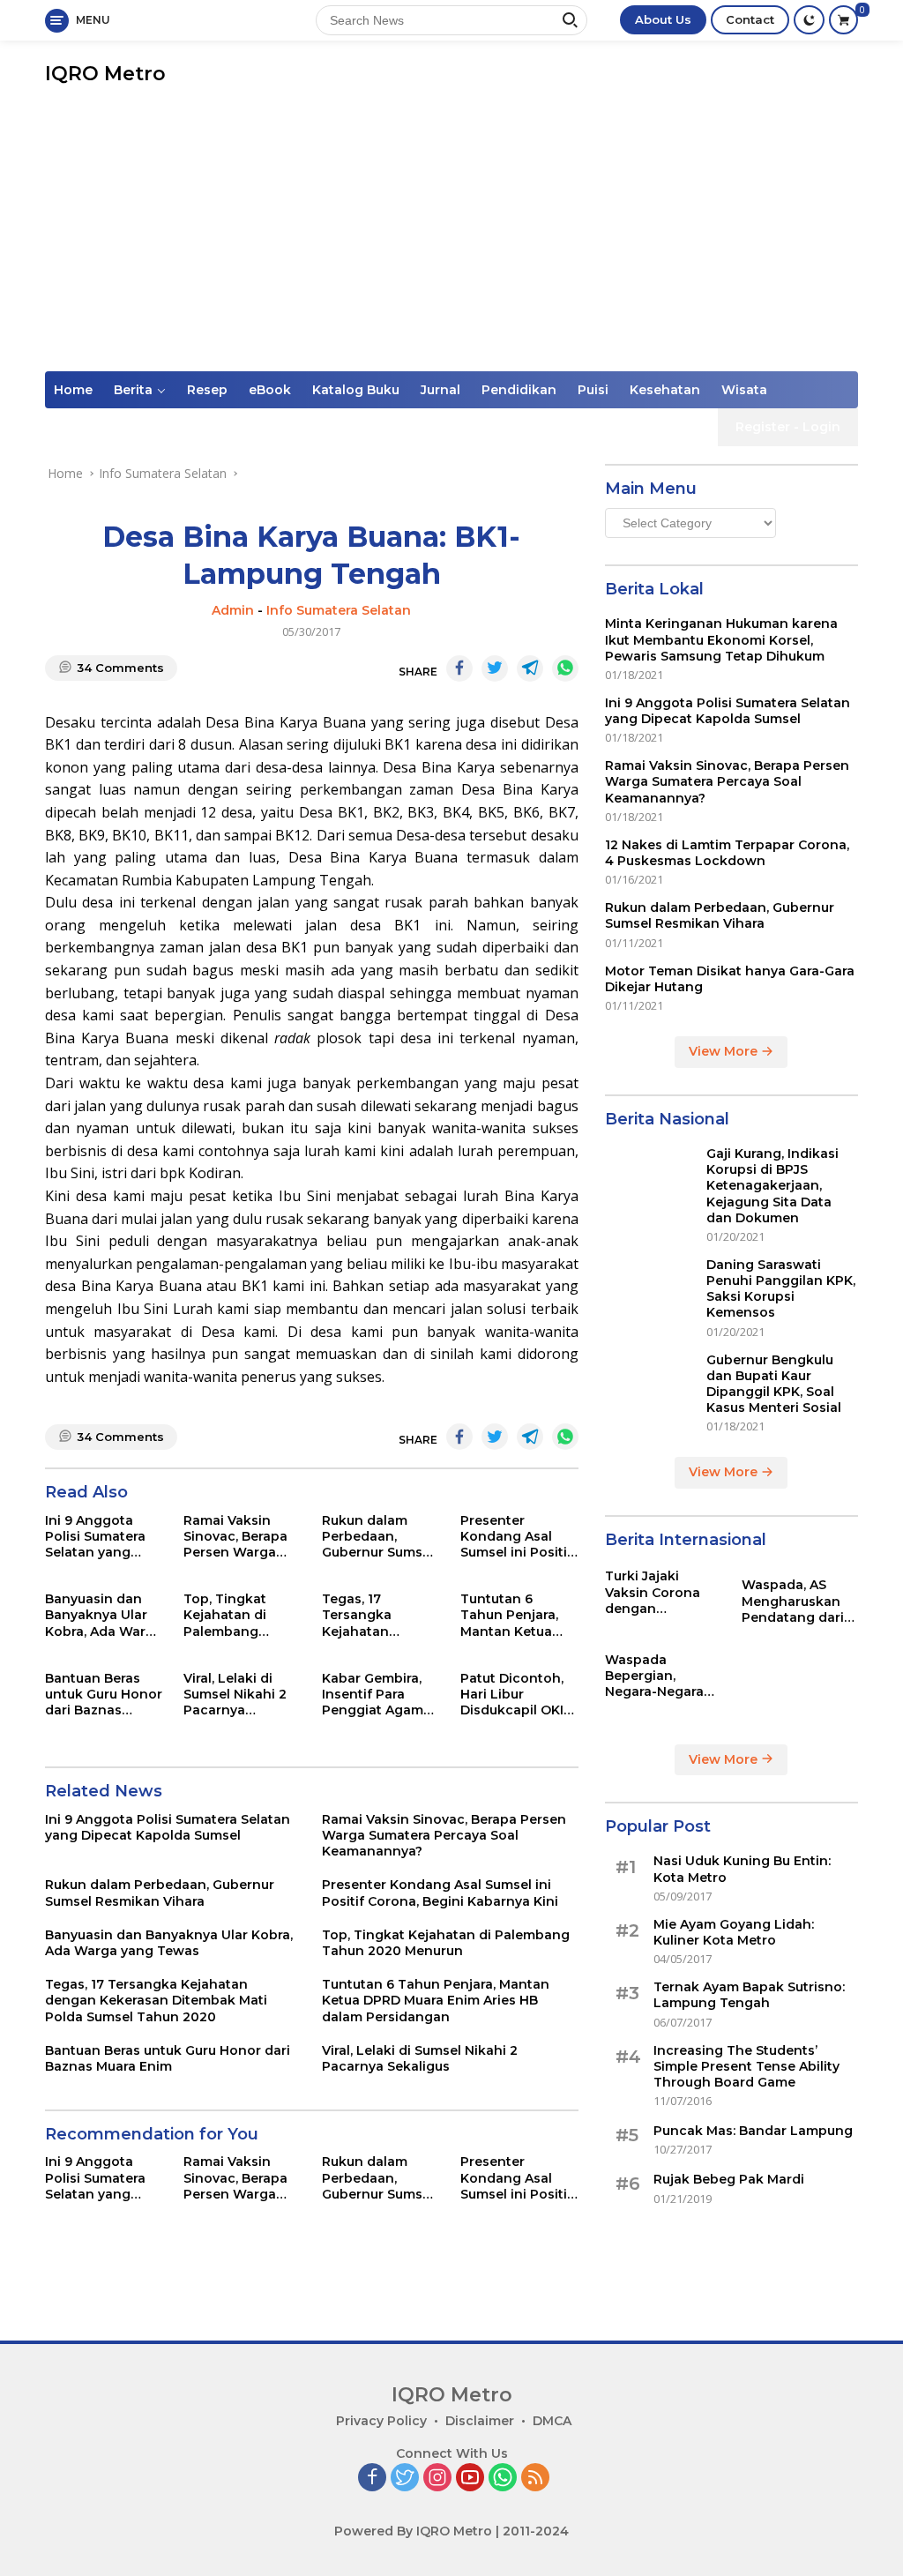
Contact (750, 19)
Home (73, 390)
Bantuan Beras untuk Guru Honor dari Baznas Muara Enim (104, 1695)
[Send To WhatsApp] (565, 668)
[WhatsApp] (503, 2479)
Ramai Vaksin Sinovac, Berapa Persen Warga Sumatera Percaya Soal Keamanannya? (235, 1537)
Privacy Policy (381, 2421)
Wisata (744, 390)
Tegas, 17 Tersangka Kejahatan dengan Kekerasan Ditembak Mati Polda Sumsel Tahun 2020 (369, 1615)
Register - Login (788, 427)
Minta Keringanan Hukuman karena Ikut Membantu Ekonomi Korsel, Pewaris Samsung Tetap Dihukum (721, 639)
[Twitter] (405, 2479)
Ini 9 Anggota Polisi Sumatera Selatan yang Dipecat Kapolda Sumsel (100, 1537)
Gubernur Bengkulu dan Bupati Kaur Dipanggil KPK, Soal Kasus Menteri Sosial (774, 1384)
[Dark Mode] (809, 20)
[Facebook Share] (459, 668)
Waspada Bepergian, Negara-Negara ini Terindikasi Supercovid (654, 1676)
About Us (663, 19)
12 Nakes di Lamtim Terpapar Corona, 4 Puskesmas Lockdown (727, 853)
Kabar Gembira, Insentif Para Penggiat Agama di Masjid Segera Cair (377, 1695)
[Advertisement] (451, 239)
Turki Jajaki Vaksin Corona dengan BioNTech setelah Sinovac (663, 1592)
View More (725, 1051)
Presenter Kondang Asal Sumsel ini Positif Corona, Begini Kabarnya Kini (516, 1537)
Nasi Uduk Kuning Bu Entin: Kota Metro (742, 1869)
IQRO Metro (105, 74)
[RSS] (535, 2479)
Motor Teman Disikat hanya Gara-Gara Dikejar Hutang (730, 979)
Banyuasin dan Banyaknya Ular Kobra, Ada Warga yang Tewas (104, 1615)
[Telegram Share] (530, 668)
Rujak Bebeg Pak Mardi (729, 2179)
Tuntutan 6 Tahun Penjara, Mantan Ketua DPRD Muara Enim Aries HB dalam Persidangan (519, 1615)
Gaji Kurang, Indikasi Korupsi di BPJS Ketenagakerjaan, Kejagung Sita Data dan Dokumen (772, 1186)
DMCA (552, 2421)
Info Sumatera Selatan (339, 610)
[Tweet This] (495, 668)
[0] (843, 20)
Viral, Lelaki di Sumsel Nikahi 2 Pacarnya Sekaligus (235, 1695)
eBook (270, 390)
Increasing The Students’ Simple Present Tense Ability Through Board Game (746, 2066)
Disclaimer (480, 2421)
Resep (207, 390)
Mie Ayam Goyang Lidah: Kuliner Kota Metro (734, 1932)
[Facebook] (372, 2479)
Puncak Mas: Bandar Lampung (753, 2131)
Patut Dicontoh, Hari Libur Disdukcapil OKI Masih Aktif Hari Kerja (512, 1695)
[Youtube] (470, 2479)
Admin (233, 610)
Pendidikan (519, 390)
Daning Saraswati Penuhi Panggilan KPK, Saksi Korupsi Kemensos (781, 1289)
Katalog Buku (356, 390)
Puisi (593, 390)
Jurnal (440, 390)
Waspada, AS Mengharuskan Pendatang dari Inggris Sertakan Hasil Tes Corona (797, 1601)
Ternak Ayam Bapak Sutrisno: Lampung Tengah (749, 1995)
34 (120, 668)
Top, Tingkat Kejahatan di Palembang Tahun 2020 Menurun (225, 1615)
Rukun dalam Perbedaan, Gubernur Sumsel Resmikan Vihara (378, 1537)
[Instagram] (437, 2479)
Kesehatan (665, 390)
